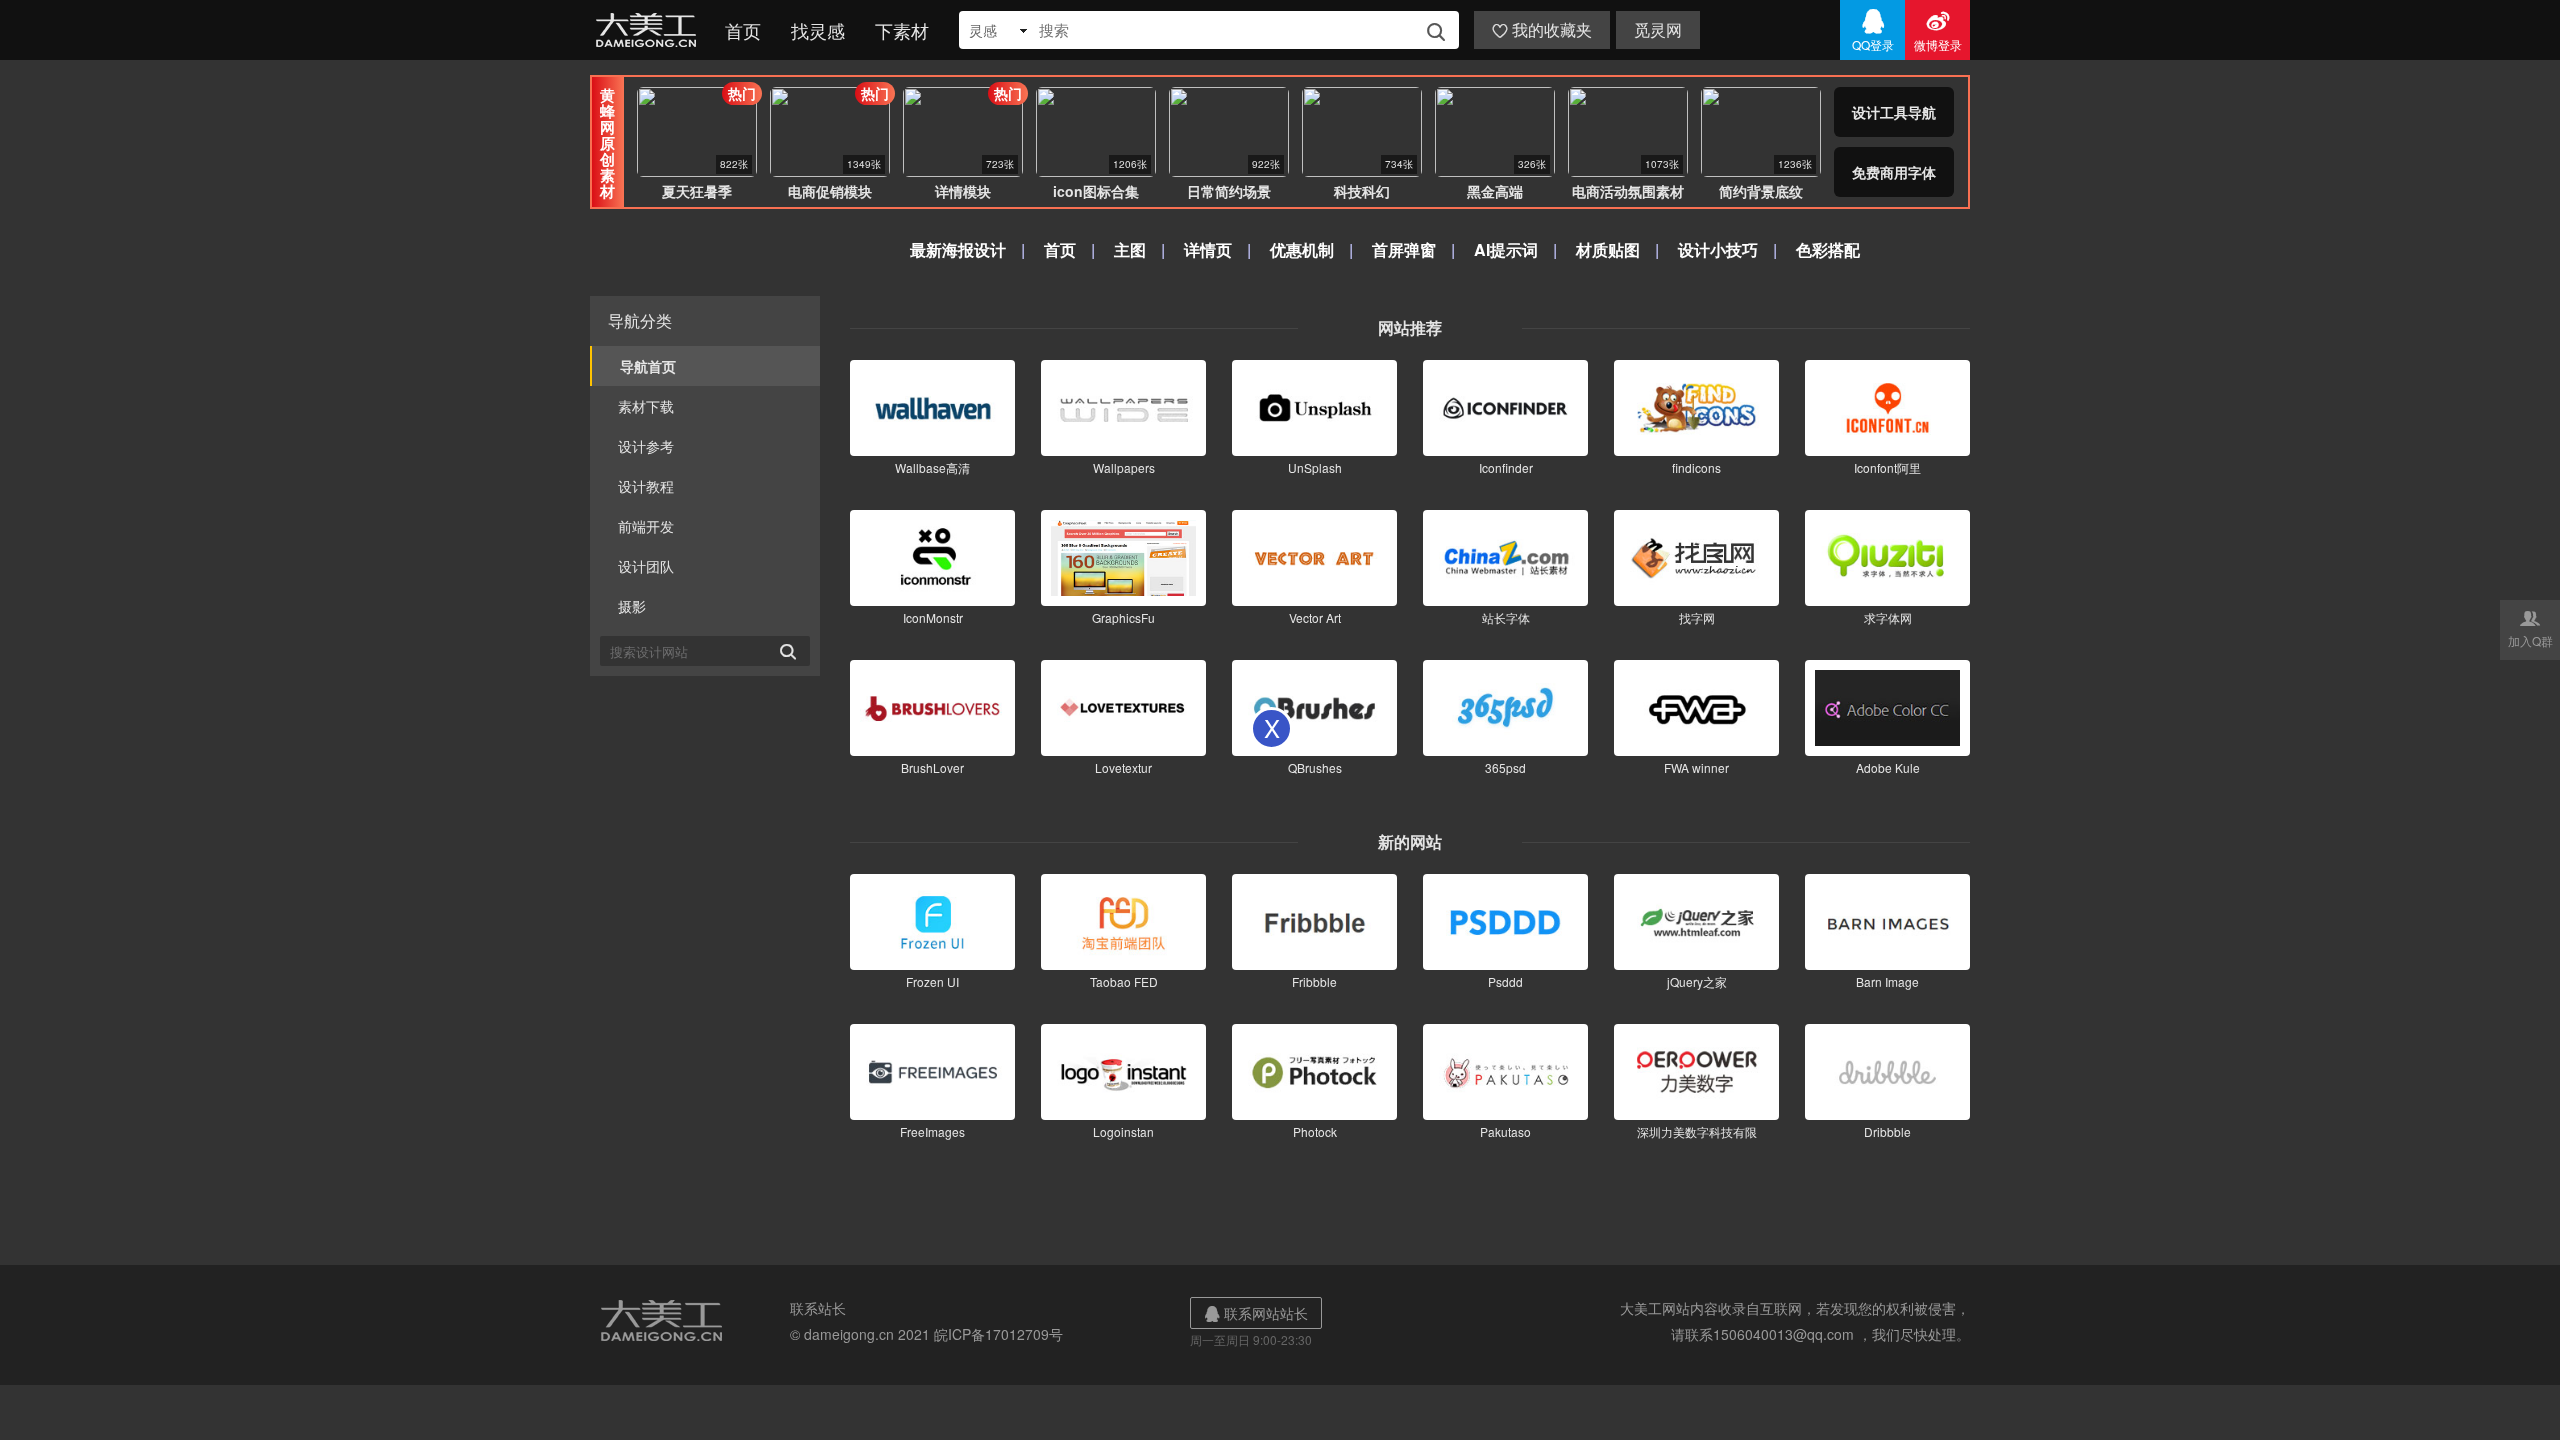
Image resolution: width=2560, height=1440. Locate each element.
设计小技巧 (1718, 249)
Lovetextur (1123, 767)
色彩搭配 (1828, 249)
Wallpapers (1124, 467)
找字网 (1697, 617)
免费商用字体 (1894, 172)
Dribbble (1887, 1131)
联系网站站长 (1256, 1313)
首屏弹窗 (1404, 249)
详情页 (1208, 249)
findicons (1696, 467)
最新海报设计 (958, 249)
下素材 (902, 30)
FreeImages (932, 1131)
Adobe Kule (1888, 767)
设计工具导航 (1894, 112)
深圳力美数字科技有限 (1697, 1131)
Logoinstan (1123, 1131)
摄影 (632, 606)
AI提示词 (1506, 249)
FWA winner (1696, 767)
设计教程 (646, 486)
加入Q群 (2530, 628)
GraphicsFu (1123, 617)
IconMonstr (933, 617)
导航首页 (648, 366)
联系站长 (818, 1308)
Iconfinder (1506, 467)
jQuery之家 (1697, 981)
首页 (743, 30)
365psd (1505, 767)
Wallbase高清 (932, 467)
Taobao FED (1124, 981)
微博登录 (1938, 30)
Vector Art (1315, 617)
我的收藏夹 (1542, 29)
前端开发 (646, 526)
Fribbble (1314, 981)
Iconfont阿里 (1887, 467)
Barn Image (1887, 981)
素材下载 (646, 406)
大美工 (650, 30)
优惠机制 (1302, 249)
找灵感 (818, 30)
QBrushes (1315, 767)
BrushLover (932, 767)
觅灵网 (1658, 29)
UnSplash (1315, 467)
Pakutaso (1505, 1131)
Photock (1315, 1131)
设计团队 (646, 566)
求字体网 (1888, 617)
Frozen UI (932, 981)
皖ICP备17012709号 (998, 1334)
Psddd (1505, 981)
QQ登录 (1873, 30)
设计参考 (646, 446)
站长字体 (1506, 617)
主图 (1130, 249)
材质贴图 (1608, 249)
